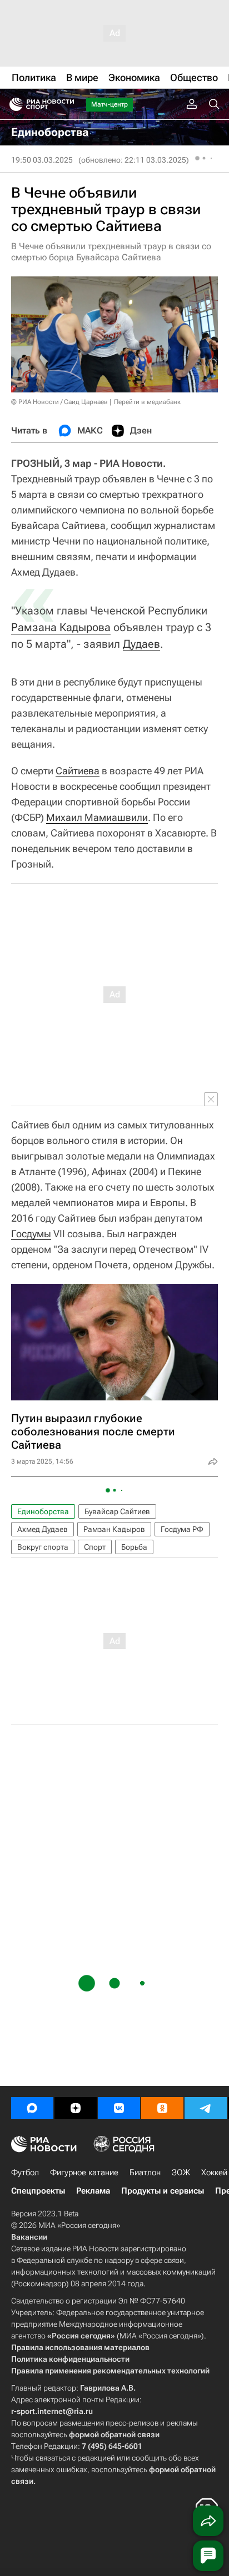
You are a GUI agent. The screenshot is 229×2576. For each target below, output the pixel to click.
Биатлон (145, 2172)
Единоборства (43, 1511)
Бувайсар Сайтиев (117, 1511)
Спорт (95, 1547)
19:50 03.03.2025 (42, 160)
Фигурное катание (84, 2172)
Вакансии (29, 2237)
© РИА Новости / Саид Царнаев (59, 402)
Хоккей (214, 2172)
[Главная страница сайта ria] (13, 104)
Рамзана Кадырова (61, 627)
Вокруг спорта (43, 1547)
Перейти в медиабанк (147, 402)
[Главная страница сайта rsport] (67, 104)
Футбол (25, 2172)
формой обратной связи (114, 2434)
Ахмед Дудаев (43, 1529)
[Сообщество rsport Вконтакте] (119, 2108)
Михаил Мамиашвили (97, 817)
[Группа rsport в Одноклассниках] (162, 2108)
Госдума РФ (182, 1529)
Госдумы (31, 1234)
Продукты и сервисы (163, 2191)
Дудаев (141, 644)
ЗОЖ (181, 2172)
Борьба (134, 1547)
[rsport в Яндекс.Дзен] (76, 2108)
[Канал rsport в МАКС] (32, 2108)
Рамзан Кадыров (114, 1529)
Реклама (93, 2191)
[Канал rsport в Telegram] (206, 2108)
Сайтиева (78, 771)
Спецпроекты (38, 2191)
